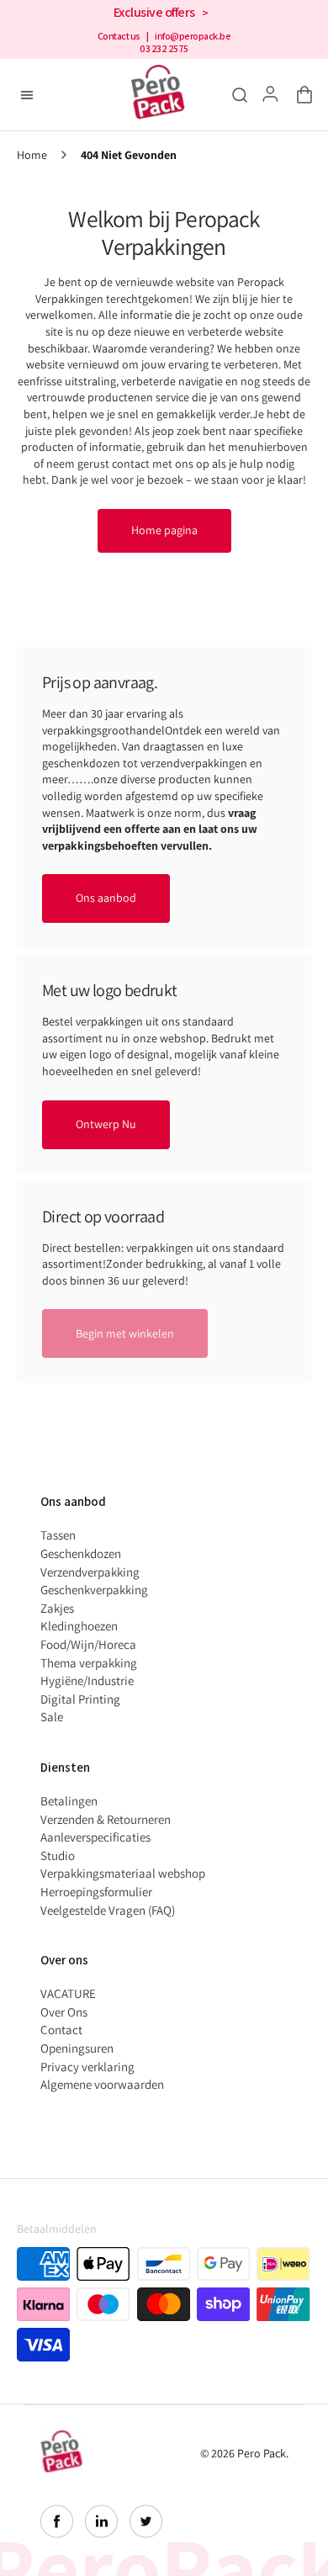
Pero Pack (262, 2453)
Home (32, 155)
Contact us (119, 36)
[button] (301, 95)
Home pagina (164, 530)
